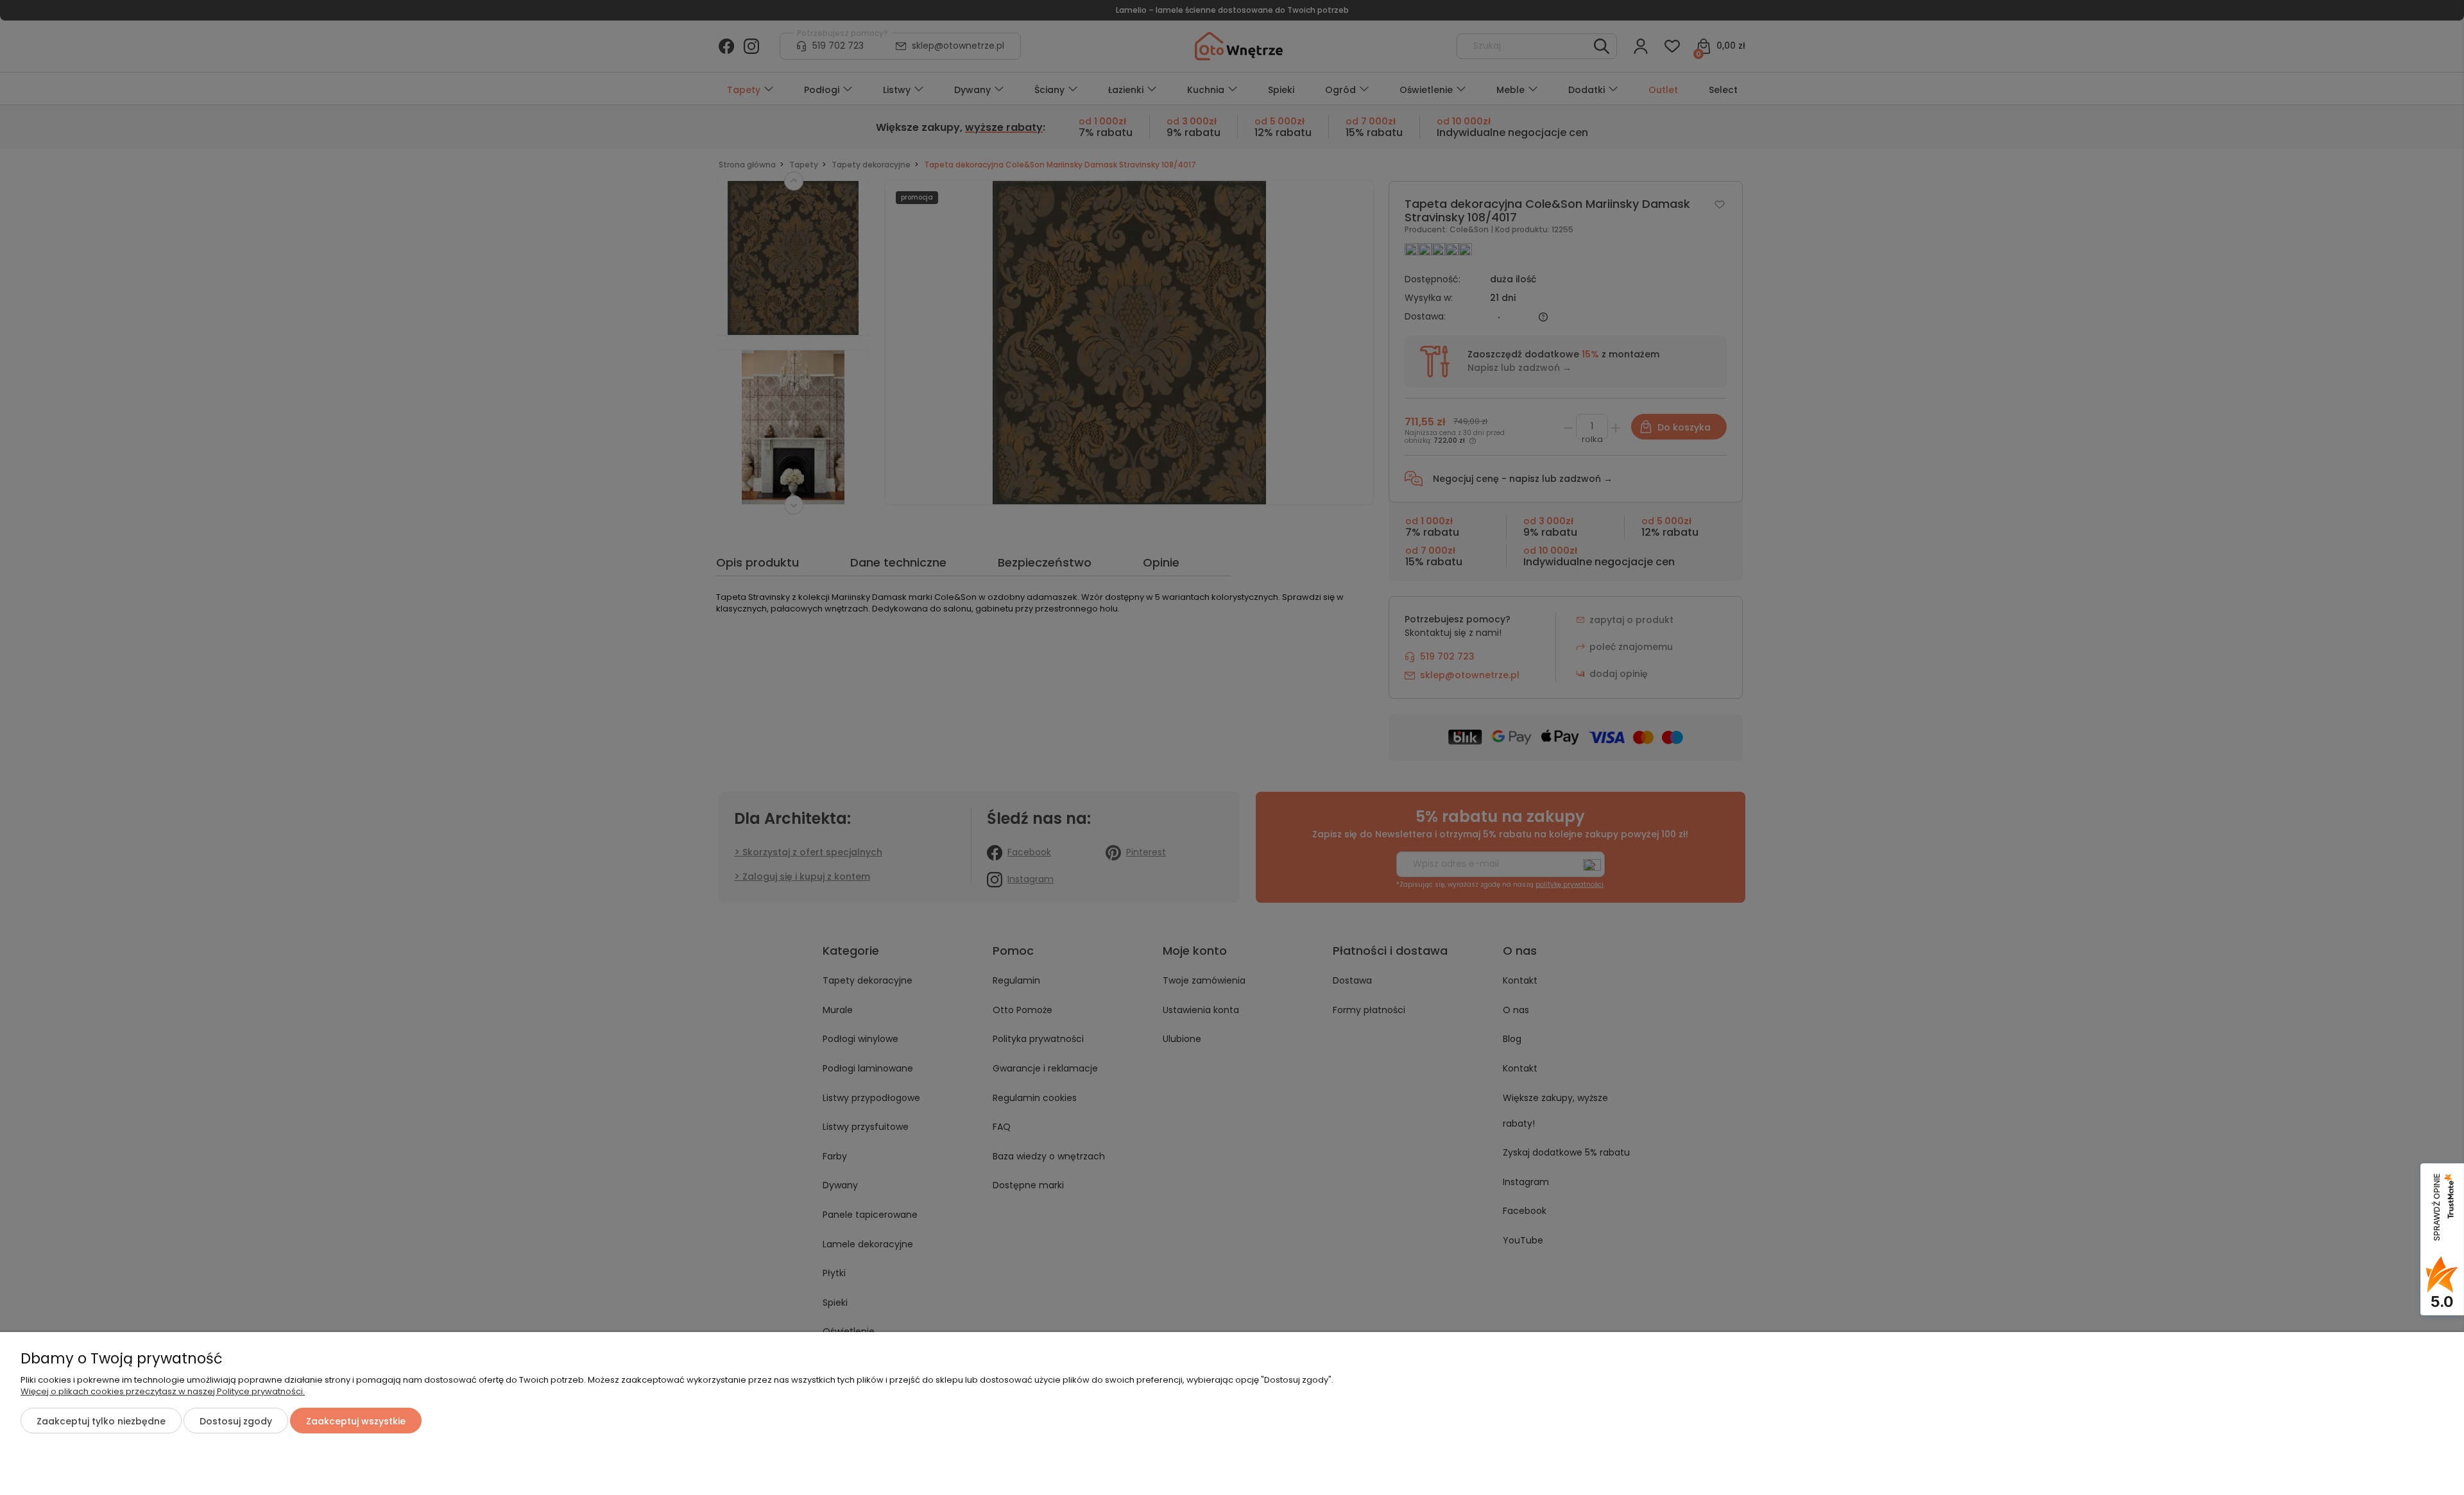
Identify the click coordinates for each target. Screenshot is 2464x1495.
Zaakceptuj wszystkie (356, 1421)
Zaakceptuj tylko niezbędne (101, 1421)
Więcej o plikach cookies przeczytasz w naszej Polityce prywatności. (163, 1391)
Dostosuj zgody (236, 1421)
